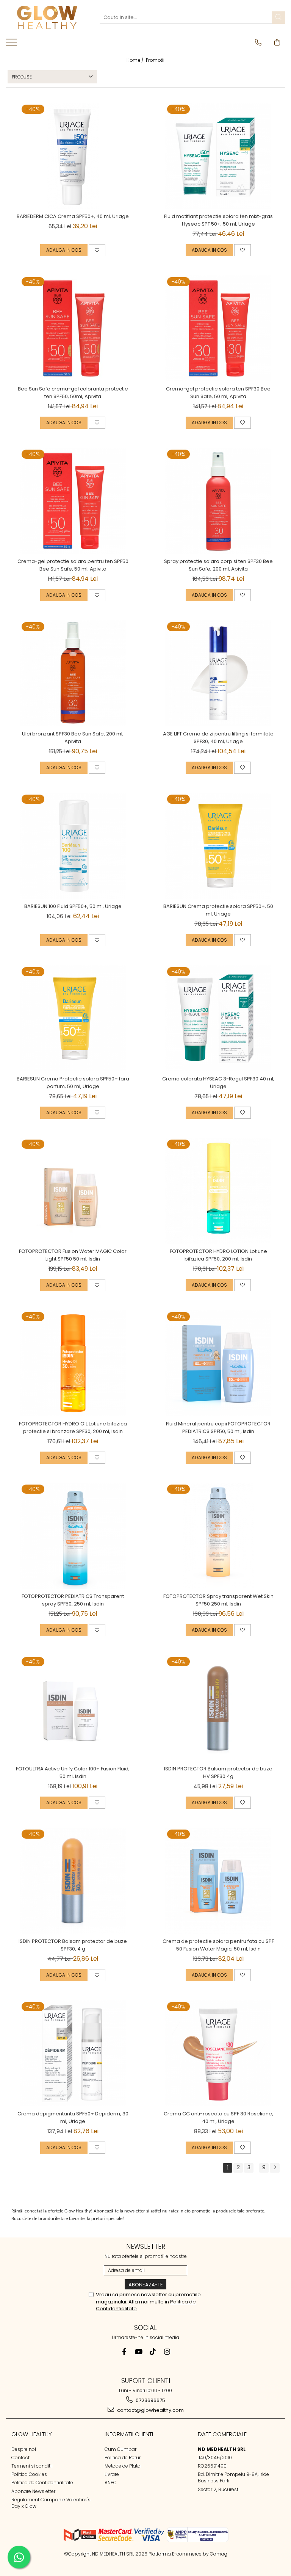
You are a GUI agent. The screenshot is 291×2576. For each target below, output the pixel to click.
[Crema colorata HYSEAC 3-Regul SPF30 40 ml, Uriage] (218, 1018)
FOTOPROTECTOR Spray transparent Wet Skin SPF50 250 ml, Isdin (218, 1600)
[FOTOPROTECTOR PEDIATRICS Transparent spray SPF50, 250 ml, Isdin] (73, 1536)
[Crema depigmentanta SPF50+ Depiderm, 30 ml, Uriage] (73, 2053)
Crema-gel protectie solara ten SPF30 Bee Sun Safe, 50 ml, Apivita (218, 393)
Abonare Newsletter (33, 2491)
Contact (20, 2458)
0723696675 (150, 2400)
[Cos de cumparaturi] (277, 42)
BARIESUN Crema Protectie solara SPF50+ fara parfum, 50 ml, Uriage (73, 1083)
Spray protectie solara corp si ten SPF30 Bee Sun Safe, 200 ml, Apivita (218, 565)
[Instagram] (167, 2352)
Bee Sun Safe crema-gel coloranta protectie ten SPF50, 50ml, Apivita (73, 393)
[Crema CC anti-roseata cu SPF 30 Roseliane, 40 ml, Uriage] (218, 2053)
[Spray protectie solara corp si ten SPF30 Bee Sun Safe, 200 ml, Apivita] (218, 501)
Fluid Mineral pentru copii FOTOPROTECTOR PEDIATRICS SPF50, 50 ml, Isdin (218, 1428)
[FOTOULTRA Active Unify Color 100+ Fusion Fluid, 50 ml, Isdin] (73, 1708)
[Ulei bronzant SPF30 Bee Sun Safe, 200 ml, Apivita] (73, 673)
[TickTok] (153, 2352)
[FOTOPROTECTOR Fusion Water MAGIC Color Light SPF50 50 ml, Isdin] (73, 1191)
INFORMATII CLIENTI (129, 2434)
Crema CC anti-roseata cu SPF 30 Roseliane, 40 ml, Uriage (218, 2117)
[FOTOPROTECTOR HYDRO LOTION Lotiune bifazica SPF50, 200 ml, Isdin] (218, 1191)
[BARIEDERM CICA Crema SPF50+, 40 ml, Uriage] (73, 156)
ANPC (111, 2483)
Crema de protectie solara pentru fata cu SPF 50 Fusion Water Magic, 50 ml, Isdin (218, 1945)
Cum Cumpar (120, 2449)
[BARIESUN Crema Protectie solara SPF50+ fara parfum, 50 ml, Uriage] (73, 1018)
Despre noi (24, 2449)
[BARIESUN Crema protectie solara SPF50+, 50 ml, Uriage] (218, 846)
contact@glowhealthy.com (150, 2410)
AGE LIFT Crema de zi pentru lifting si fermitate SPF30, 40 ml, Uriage (218, 738)
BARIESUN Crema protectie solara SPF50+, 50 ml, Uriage (218, 910)
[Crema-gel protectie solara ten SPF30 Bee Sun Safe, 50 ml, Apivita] (218, 328)
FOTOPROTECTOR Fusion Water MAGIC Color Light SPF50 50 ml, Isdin (73, 1255)
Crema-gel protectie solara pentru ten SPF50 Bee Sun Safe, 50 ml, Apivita (73, 565)
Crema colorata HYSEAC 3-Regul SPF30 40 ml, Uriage (218, 1083)
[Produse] (12, 44)
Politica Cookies (29, 2474)
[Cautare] (278, 18)
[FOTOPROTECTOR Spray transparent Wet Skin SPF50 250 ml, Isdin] (218, 1536)
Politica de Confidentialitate (42, 2483)
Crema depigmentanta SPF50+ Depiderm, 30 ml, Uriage (73, 2117)
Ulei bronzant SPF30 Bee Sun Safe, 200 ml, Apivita (73, 738)
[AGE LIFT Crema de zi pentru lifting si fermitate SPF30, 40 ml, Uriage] (218, 673)
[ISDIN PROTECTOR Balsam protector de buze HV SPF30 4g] (218, 1708)
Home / (136, 60)
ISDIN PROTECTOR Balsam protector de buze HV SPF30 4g (218, 1772)
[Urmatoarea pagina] (275, 2168)
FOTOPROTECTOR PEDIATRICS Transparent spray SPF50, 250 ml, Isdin (73, 1600)
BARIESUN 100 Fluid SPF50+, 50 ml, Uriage (73, 906)
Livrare (112, 2474)
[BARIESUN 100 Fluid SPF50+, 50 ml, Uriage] (73, 846)
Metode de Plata (123, 2466)
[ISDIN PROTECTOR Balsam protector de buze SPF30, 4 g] (73, 1881)
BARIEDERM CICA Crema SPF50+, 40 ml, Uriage (73, 216)
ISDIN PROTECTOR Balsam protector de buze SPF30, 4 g (73, 1945)
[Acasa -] (47, 17)
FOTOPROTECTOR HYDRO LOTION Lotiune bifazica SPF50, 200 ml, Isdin (218, 1255)
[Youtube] (138, 2352)
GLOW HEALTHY (32, 2434)
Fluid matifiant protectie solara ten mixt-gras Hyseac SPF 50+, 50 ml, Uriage (218, 220)
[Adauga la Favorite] (97, 250)
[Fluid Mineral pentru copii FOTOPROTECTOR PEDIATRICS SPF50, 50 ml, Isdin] (218, 1363)
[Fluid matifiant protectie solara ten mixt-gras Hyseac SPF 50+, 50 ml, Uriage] (218, 156)
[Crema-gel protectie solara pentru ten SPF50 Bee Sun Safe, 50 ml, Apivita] (73, 501)
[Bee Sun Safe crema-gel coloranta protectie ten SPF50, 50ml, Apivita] (73, 328)
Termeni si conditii (32, 2466)
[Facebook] (124, 2352)
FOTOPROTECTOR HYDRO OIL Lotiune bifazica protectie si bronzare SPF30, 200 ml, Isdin (73, 1428)
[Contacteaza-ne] (258, 42)
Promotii (155, 60)
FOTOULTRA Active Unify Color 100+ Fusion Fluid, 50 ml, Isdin (73, 1772)
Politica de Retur (123, 2458)
